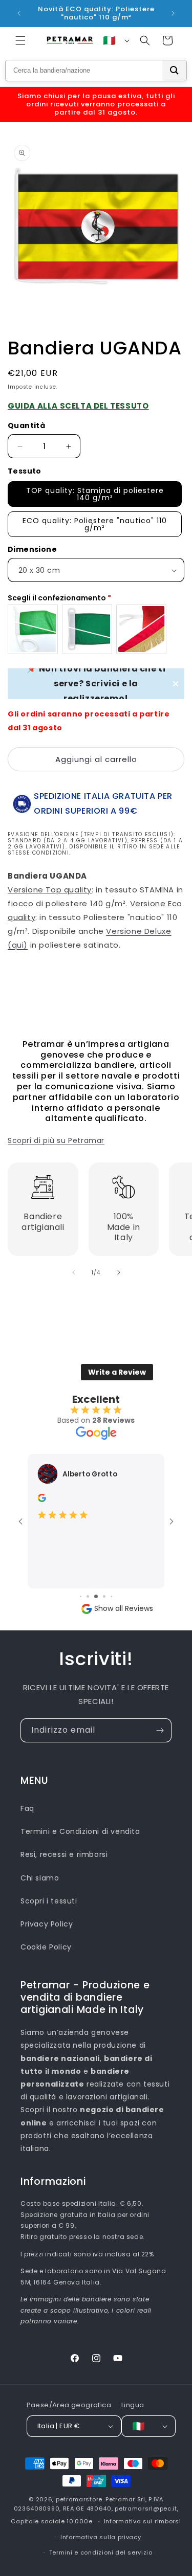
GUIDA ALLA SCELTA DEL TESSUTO (78, 406)
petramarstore (79, 2499)
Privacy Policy (47, 1924)
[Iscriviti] (160, 1730)
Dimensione (32, 549)
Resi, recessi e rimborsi (64, 1854)
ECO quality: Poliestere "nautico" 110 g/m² (95, 524)
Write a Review (117, 1372)
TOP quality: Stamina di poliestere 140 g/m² (95, 494)
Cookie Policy (46, 1947)
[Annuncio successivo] (173, 13)
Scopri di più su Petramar (56, 1140)
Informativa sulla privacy (101, 2537)
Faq (27, 1808)
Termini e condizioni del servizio (101, 2552)
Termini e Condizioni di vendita (80, 1831)
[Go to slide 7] (111, 1596)
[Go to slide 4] (88, 1596)
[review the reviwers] (42, 1499)
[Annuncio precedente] (19, 13)
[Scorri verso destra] (119, 1272)
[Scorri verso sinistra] (74, 1272)
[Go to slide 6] (104, 1596)
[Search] (174, 71)
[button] (20, 40)
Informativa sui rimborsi (143, 2521)
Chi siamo (40, 1878)
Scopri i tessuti (49, 1901)
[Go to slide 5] (96, 1596)
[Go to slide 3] (81, 1596)
